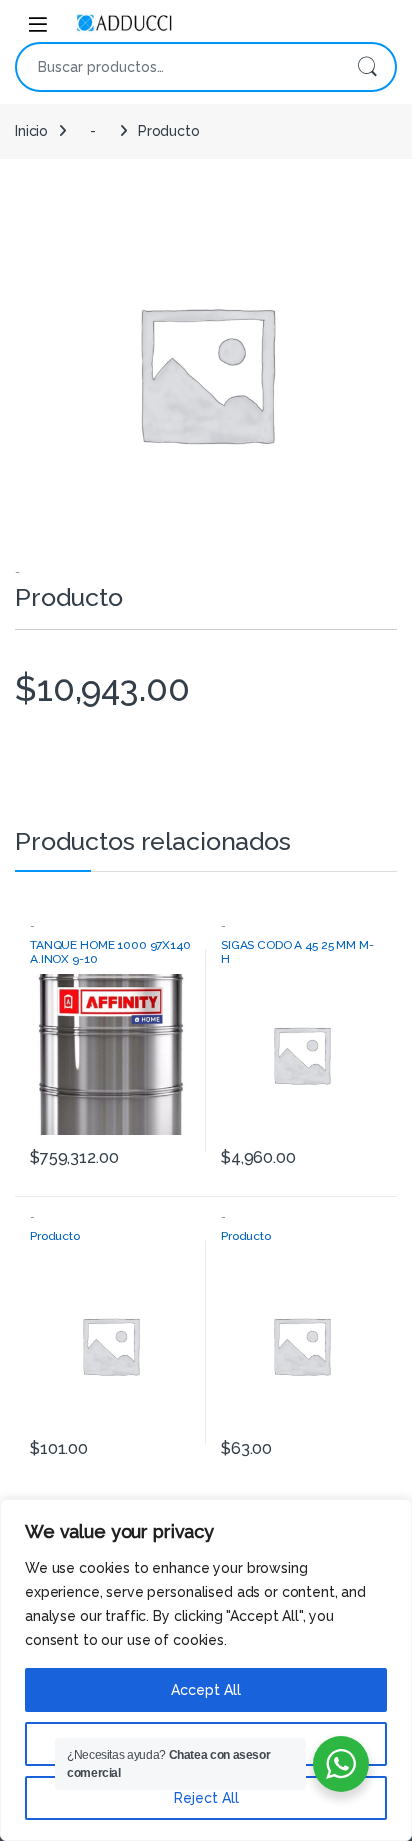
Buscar (367, 67)
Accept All (206, 1690)
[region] (206, 1670)
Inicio (31, 131)
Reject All (206, 1798)
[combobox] (178, 67)
